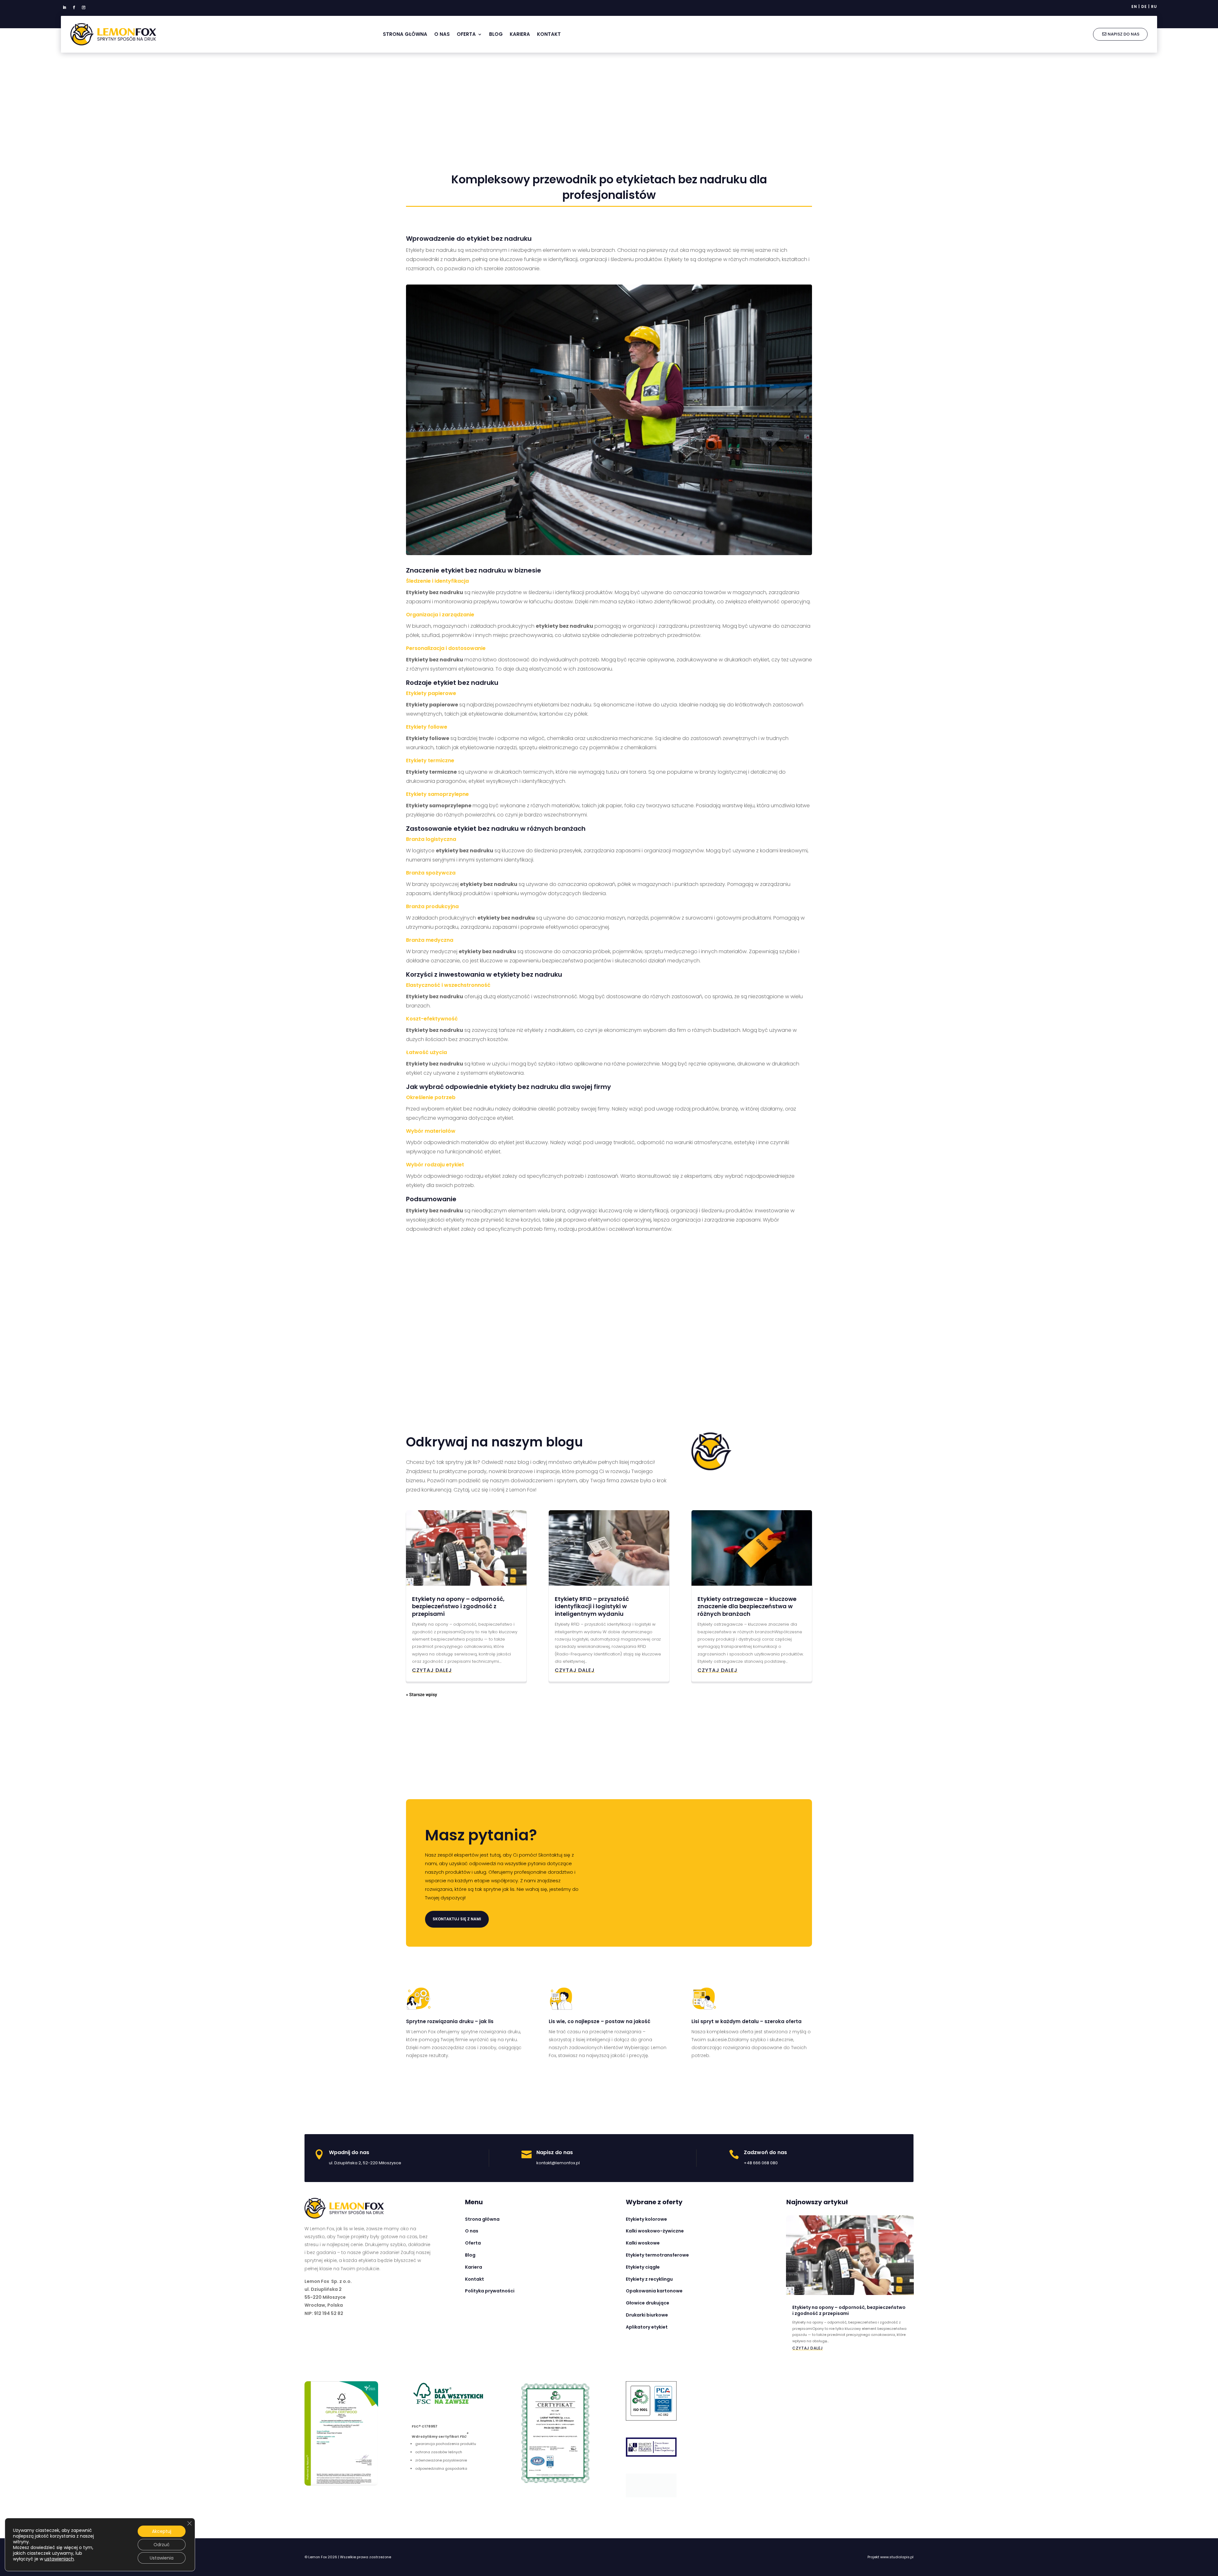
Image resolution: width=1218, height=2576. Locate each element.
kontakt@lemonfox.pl (558, 2163)
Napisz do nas (1123, 34)
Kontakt (549, 34)
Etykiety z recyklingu (649, 2279)
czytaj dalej (432, 1670)
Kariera (520, 34)
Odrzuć (162, 2545)
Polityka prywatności (490, 2291)
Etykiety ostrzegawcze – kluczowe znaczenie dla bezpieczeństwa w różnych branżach (747, 1606)
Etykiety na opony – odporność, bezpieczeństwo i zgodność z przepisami (458, 1606)
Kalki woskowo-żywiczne (655, 2231)
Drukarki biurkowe (647, 2315)
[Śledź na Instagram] (83, 8)
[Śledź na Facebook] (74, 8)
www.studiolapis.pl (897, 2554)
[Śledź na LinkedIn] (64, 8)
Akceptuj (162, 2531)
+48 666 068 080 (761, 2163)
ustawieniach (59, 2559)
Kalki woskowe (643, 2243)
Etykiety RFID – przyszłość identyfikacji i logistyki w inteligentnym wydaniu (592, 1606)
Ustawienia (162, 2558)
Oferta (466, 34)
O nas (442, 34)
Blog (496, 34)
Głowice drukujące (648, 2303)
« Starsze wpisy (422, 1695)
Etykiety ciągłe (643, 2267)
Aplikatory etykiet (647, 2327)
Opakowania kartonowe (654, 2291)
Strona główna (405, 34)
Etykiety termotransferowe (657, 2255)
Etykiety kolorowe (646, 2219)
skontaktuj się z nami (457, 1919)
